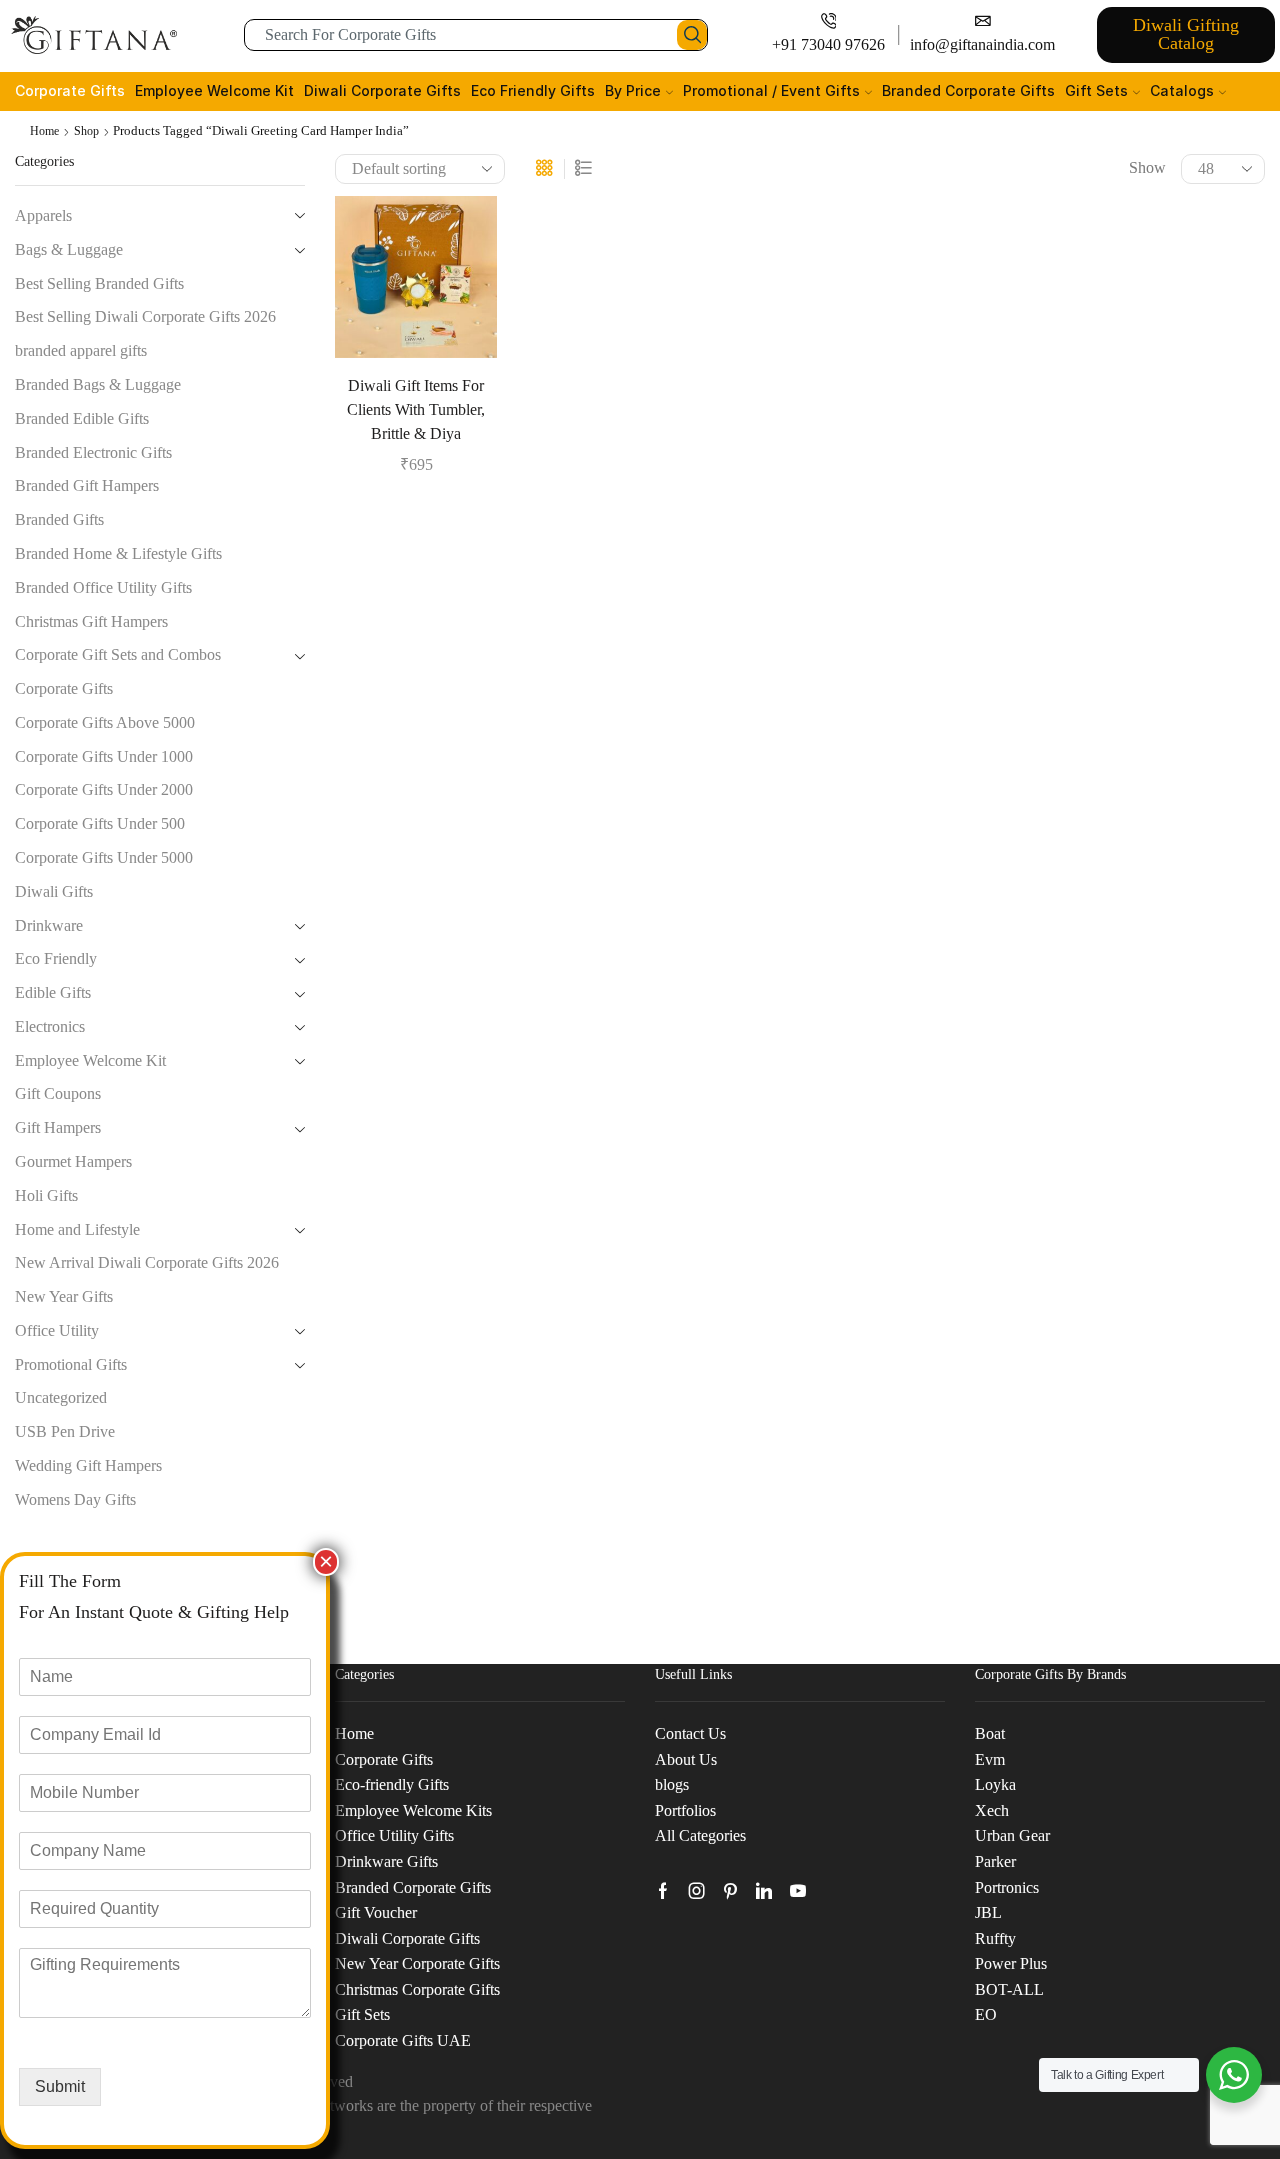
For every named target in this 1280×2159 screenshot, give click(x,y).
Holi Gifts (46, 1195)
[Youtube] (798, 1891)
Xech (992, 1810)
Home (44, 131)
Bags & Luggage (69, 249)
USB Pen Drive (65, 1431)
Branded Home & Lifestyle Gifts (118, 553)
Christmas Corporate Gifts (417, 1989)
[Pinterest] (730, 1891)
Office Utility (57, 1330)
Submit (60, 2086)
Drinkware (49, 925)
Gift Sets (1096, 90)
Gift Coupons (58, 1093)
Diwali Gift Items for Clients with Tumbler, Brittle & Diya (416, 409)
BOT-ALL (1009, 1989)
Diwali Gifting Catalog (1186, 34)
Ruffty (995, 1938)
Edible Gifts (53, 992)
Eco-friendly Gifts (392, 1784)
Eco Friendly (56, 958)
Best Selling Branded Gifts (99, 283)
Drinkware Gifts (386, 1861)
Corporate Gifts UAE (403, 2040)
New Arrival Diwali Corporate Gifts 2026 (147, 1262)
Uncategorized (61, 1397)
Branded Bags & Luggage (98, 384)
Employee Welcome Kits (413, 1810)
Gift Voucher (376, 1912)
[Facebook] (663, 1891)
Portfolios (685, 1810)
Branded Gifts (59, 519)
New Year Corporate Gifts (417, 1963)
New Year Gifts (64, 1296)
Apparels (43, 215)
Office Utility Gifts (394, 1835)
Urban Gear (1012, 1835)
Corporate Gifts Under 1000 (104, 756)
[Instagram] (697, 1891)
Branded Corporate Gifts (968, 90)
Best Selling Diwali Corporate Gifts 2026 (145, 316)
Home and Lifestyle (77, 1229)
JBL (988, 1912)
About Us (686, 1759)
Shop (86, 131)
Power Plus (1011, 1963)
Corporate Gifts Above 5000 (105, 722)
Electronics (50, 1026)
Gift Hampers (58, 1127)
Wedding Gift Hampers (88, 1465)
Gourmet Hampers (73, 1161)
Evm (990, 1759)
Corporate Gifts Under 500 (100, 823)
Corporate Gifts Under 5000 (104, 857)
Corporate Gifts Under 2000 (104, 789)
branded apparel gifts (81, 350)
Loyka (995, 1784)
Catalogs (1182, 90)
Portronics (1007, 1887)
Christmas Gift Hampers (91, 621)
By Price (633, 90)
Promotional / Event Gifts (771, 90)
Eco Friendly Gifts (533, 90)
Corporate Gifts (70, 90)
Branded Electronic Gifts (93, 452)
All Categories (700, 1835)
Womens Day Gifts (75, 1499)
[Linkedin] (764, 1891)
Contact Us (690, 1733)
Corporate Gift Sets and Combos (118, 654)
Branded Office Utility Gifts (103, 587)
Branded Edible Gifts (82, 418)
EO (986, 2014)
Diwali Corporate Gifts (382, 90)
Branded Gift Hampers (87, 485)
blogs (672, 1784)
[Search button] (692, 35)
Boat (990, 1733)
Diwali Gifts (54, 891)
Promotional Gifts (71, 1364)
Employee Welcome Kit (214, 90)
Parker (995, 1861)
